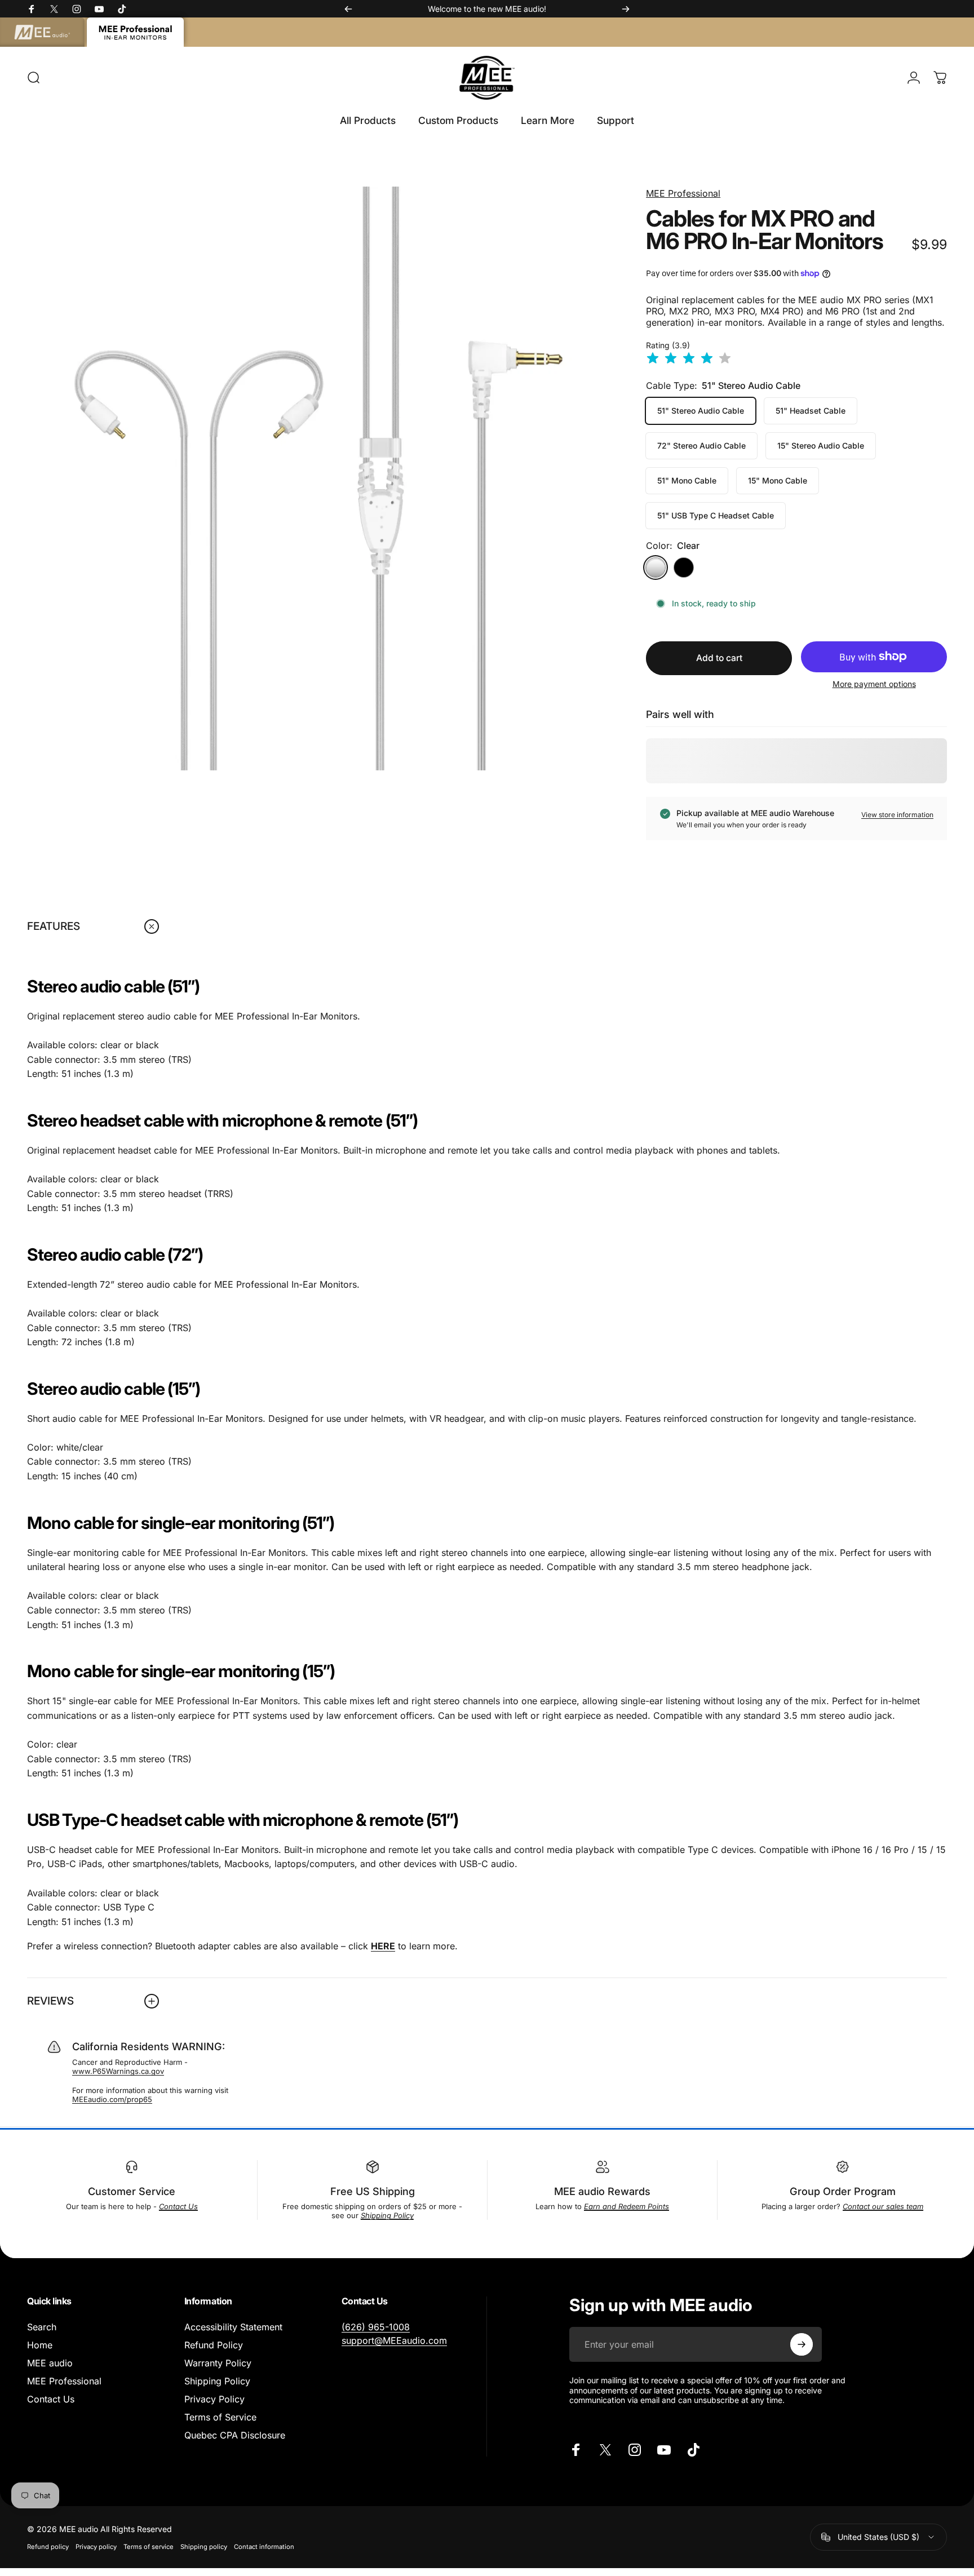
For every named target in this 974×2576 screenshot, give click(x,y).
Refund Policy (214, 2345)
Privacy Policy (214, 2399)
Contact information (264, 2547)
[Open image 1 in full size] (319, 478)
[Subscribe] (802, 2344)
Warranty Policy (218, 2363)
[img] (689, 359)
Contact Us (51, 2399)
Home (40, 2345)
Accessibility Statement (233, 2327)
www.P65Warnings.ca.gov (118, 2071)
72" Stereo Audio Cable (701, 445)
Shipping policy (204, 2547)
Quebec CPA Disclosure (235, 2435)
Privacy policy (96, 2547)
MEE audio (50, 2363)
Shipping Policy (217, 2381)
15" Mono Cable (778, 480)
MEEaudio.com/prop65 (112, 2099)
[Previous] (348, 9)
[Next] (626, 9)
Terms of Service (220, 2417)
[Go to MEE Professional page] (135, 32)
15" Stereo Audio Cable (821, 445)
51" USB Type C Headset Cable (716, 515)
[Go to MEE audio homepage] (42, 32)
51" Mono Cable (687, 480)
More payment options (874, 684)
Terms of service (149, 2547)
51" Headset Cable (811, 411)
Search (42, 2327)
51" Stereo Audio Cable (701, 411)
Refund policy (48, 2547)
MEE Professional (683, 193)
